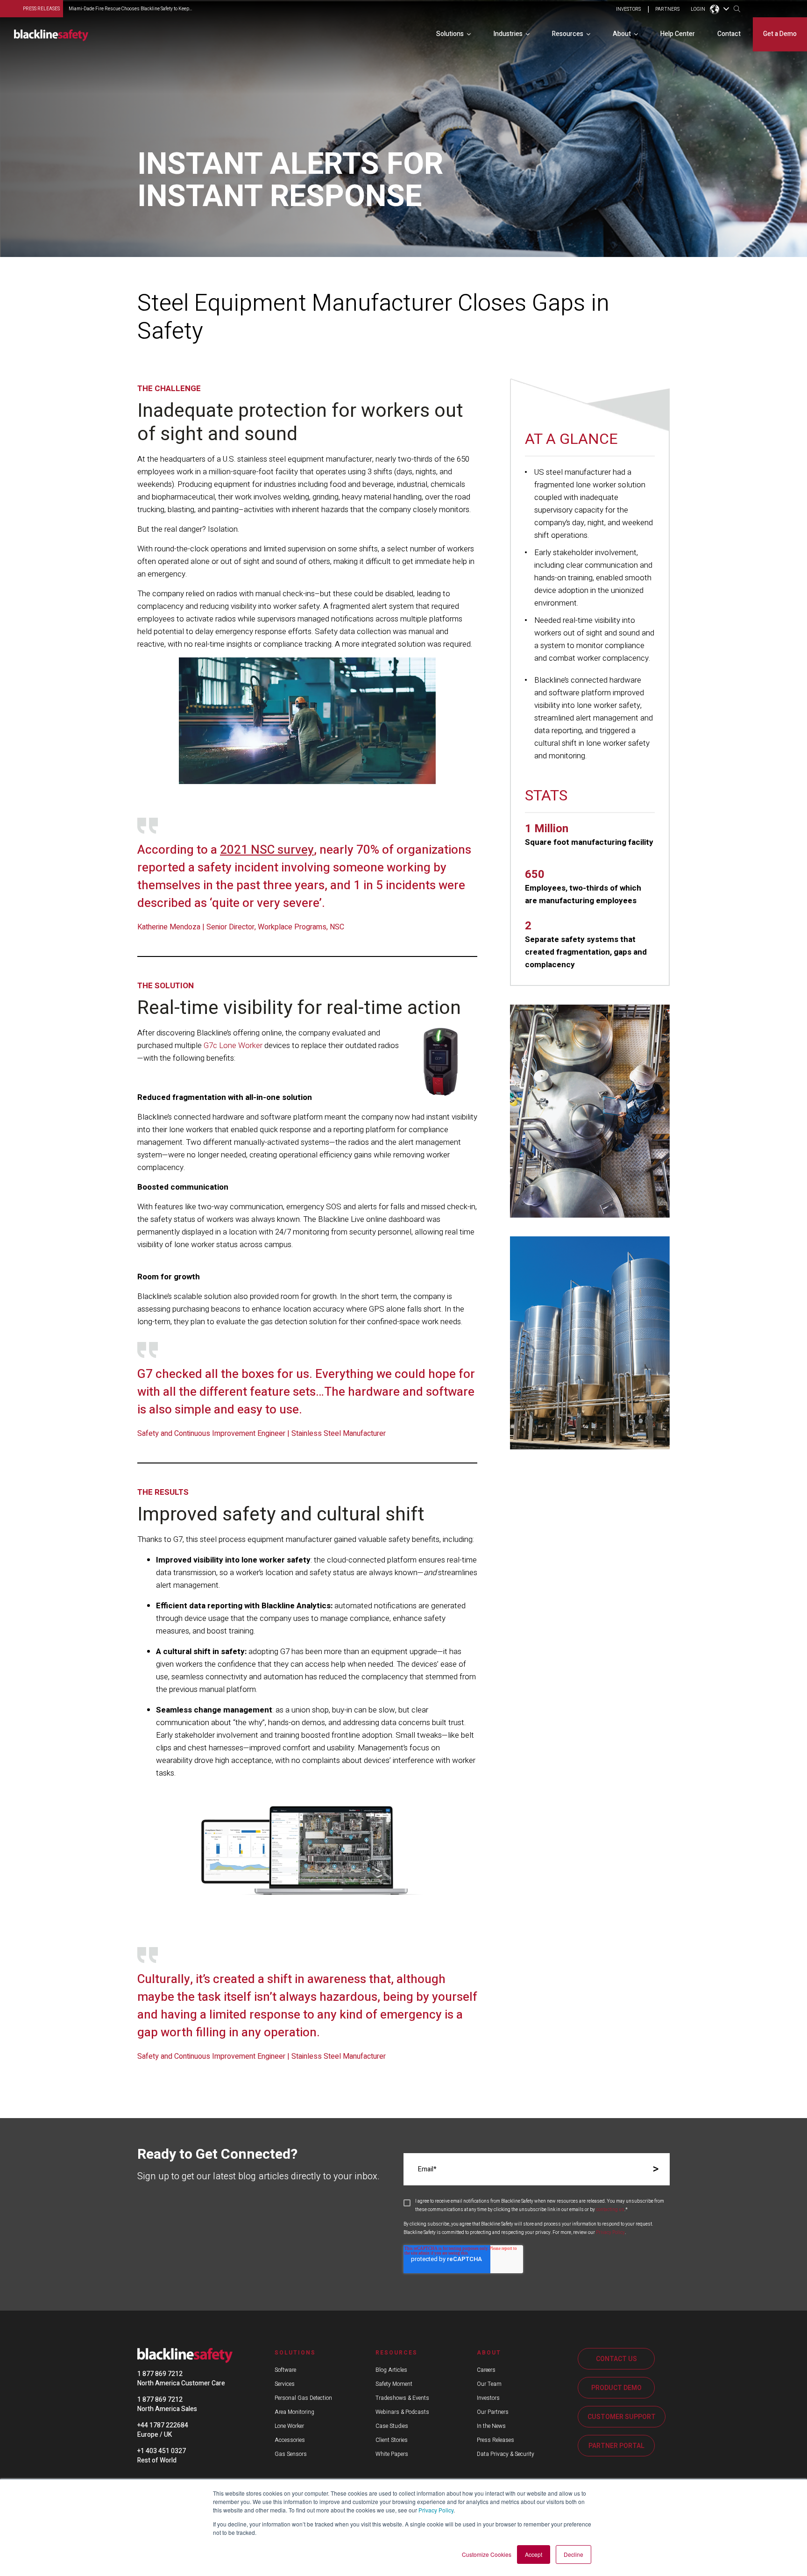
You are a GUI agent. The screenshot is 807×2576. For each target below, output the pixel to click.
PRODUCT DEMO (616, 2388)
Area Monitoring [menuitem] (294, 2412)
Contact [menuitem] (729, 34)
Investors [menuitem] (488, 2398)
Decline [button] (573, 2554)
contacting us (610, 2210)
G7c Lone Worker (233, 1045)
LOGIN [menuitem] (698, 9)
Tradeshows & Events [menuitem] (402, 2398)
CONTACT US (616, 2359)
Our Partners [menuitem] (493, 2412)
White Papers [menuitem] (392, 2454)
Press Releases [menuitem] (496, 2440)
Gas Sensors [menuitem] (291, 2454)
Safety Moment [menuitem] (394, 2384)
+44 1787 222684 (163, 2425)
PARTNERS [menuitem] (667, 9)
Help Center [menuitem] (678, 34)
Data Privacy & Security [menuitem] (506, 2454)
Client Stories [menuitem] (392, 2440)
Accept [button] (534, 2554)
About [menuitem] (622, 34)
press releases (41, 9)
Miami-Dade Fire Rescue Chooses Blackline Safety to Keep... (130, 9)
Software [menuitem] (285, 2370)
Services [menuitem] (285, 2384)
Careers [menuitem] (486, 2370)
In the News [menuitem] (491, 2426)
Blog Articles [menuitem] (391, 2370)
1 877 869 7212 (160, 2374)
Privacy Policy (436, 2510)
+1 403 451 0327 (162, 2451)
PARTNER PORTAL (616, 2446)
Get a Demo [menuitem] (780, 34)
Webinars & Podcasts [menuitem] (402, 2412)
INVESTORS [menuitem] (628, 9)
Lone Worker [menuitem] (289, 2426)
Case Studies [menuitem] (392, 2426)
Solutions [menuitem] (450, 34)
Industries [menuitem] (508, 34)
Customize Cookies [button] (487, 2554)
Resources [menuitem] (568, 34)
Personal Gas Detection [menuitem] (303, 2398)
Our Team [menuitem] (489, 2384)
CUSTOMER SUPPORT (622, 2417)
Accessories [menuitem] (290, 2440)
